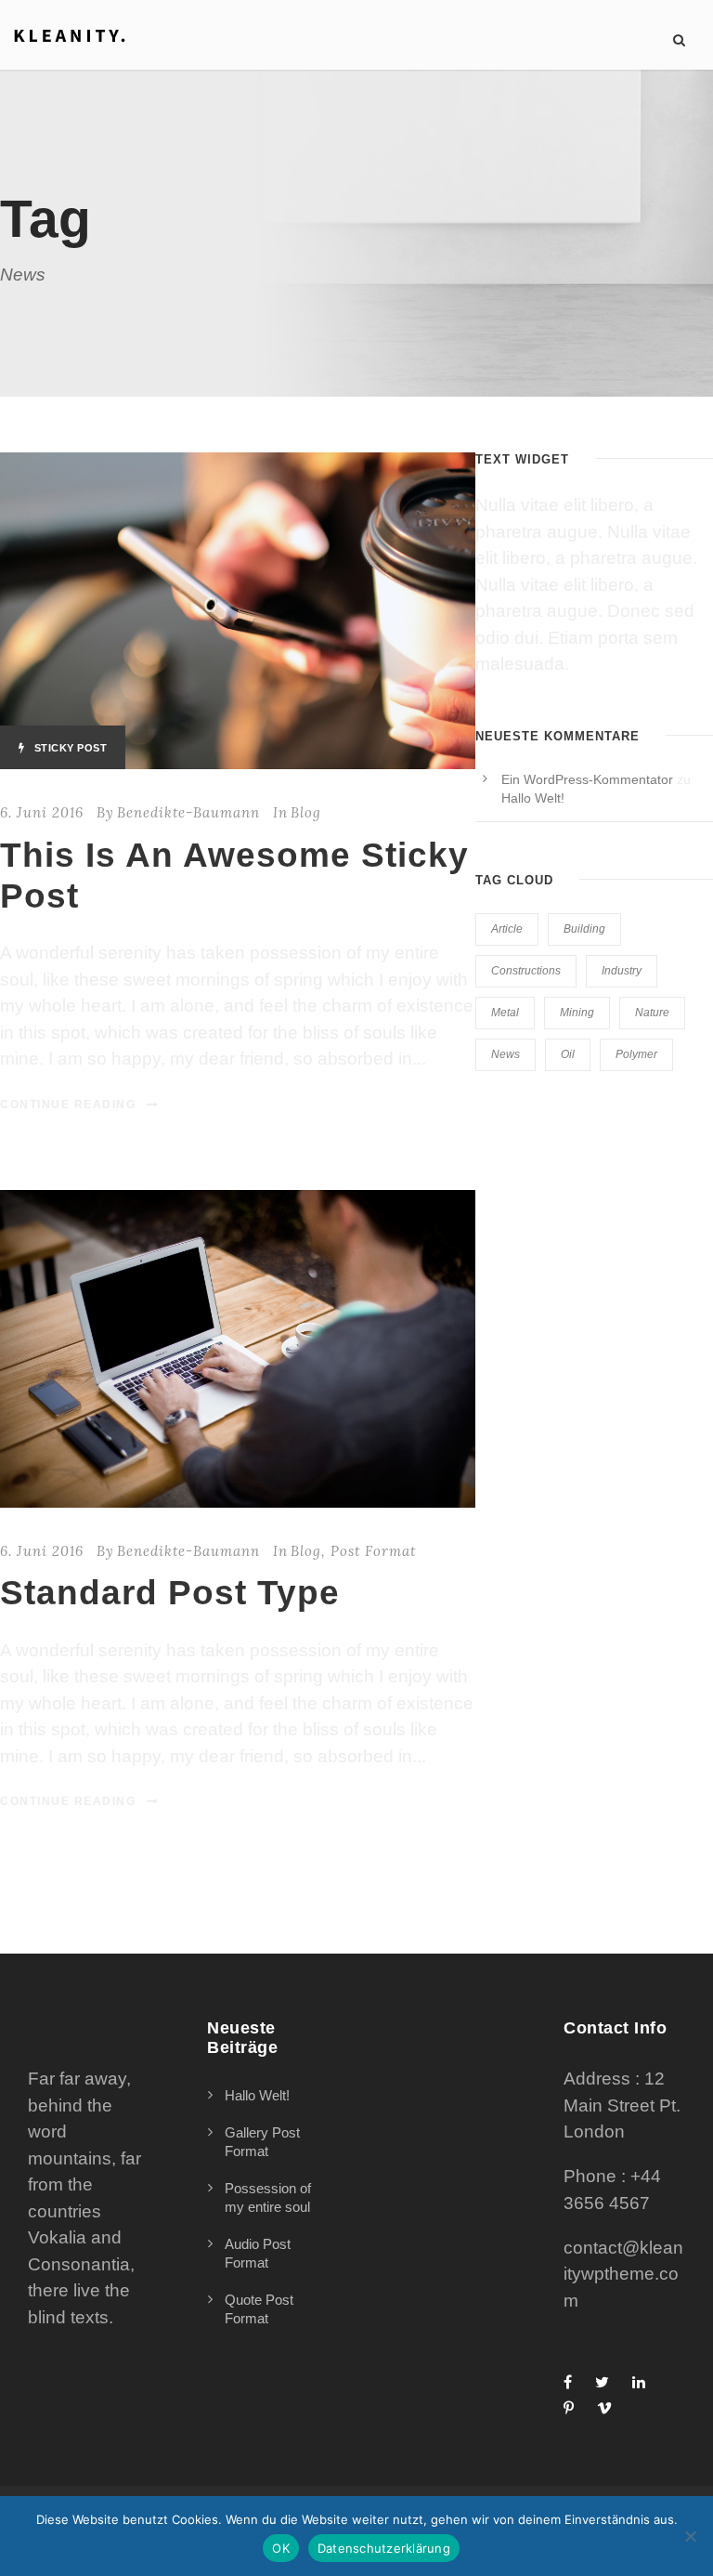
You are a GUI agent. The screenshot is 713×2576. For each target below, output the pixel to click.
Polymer (636, 1054)
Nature (652, 1013)
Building (584, 929)
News (506, 1054)
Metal (505, 1013)
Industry (622, 971)
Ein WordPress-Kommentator (587, 779)
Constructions (526, 971)
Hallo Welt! (533, 798)
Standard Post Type (170, 1593)
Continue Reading (68, 1105)
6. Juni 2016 (42, 812)
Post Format (373, 1551)
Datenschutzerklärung (384, 2548)
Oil (568, 1054)
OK (281, 2548)
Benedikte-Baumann (188, 812)
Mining (577, 1013)
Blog (306, 812)
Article (507, 929)
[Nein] (690, 2536)
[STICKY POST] (238, 610)
